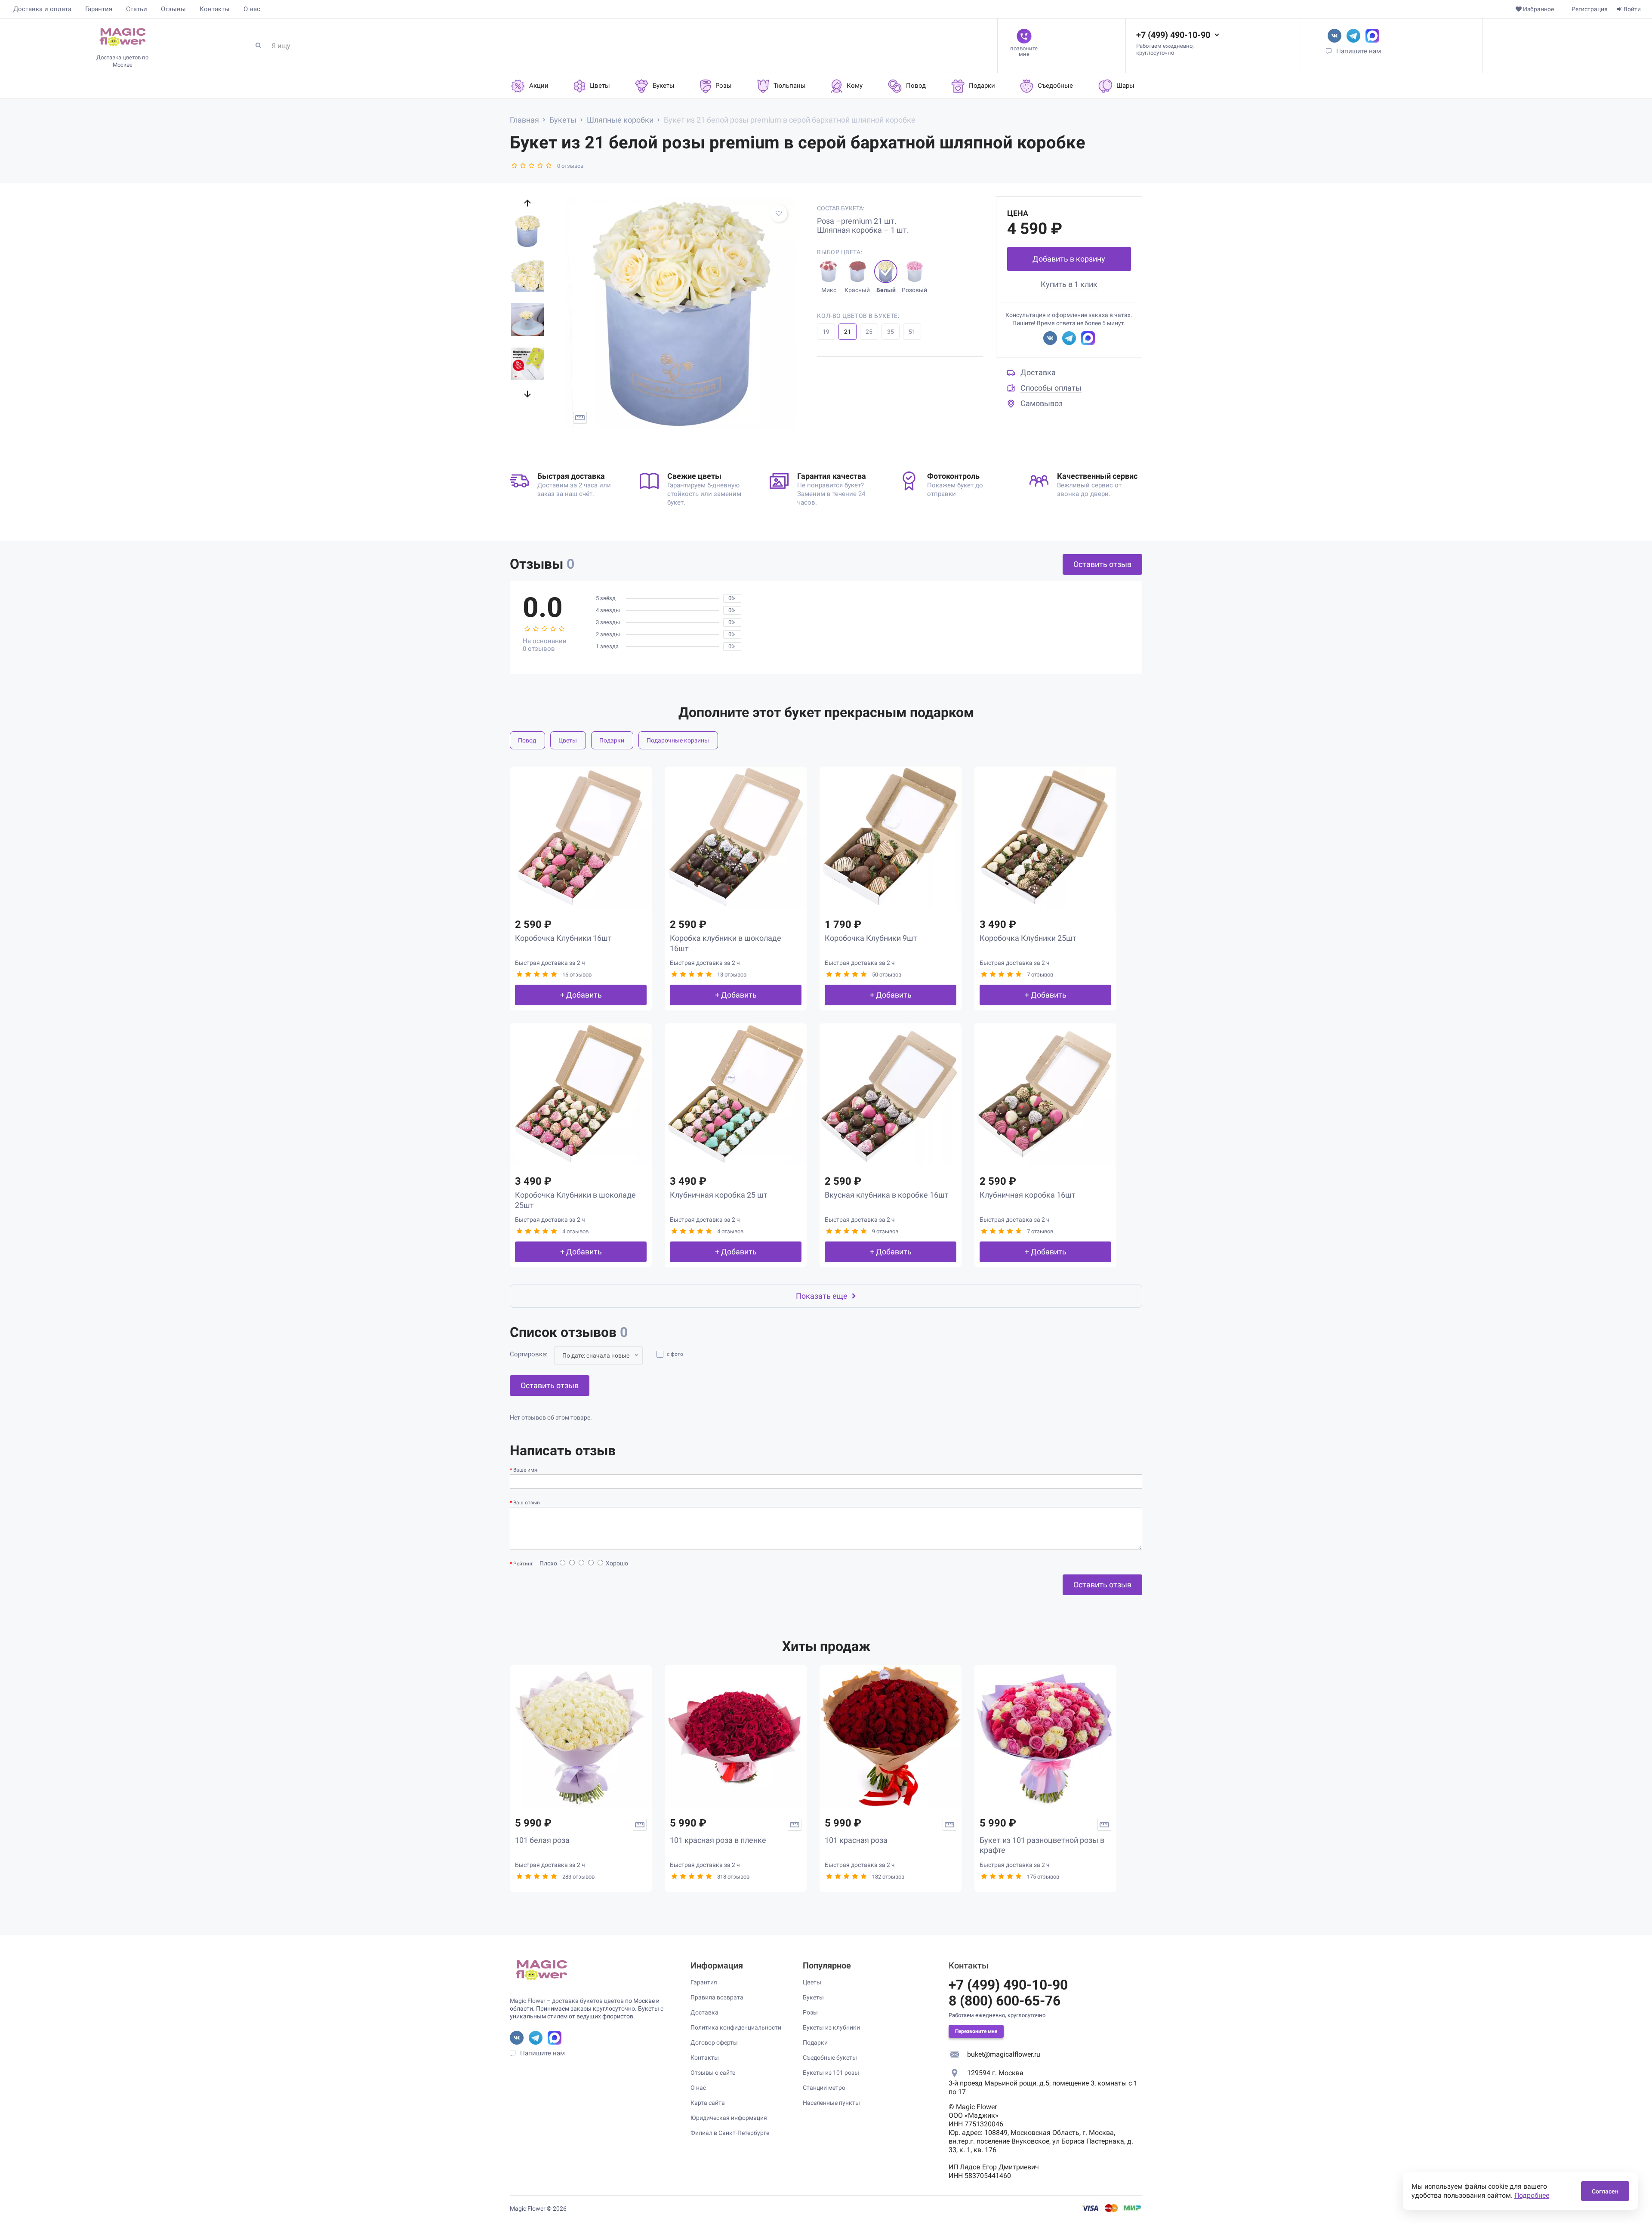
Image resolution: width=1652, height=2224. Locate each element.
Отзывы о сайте (713, 2073)
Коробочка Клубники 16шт (563, 938)
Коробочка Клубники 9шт (871, 938)
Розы (810, 2012)
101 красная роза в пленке (718, 1840)
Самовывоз (1042, 403)
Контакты (215, 9)
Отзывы (173, 9)
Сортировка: (529, 1354)
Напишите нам (1359, 51)
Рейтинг (523, 1564)
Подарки (612, 740)
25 (869, 332)
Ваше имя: (526, 1470)
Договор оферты (714, 2042)
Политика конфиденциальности (736, 2027)
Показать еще (822, 1296)
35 (891, 332)
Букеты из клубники (831, 2027)
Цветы (568, 740)
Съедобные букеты (830, 2058)
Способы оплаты (1051, 388)
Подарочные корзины (678, 740)
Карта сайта (708, 2103)
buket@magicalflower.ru (1004, 2054)
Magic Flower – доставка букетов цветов (567, 2001)
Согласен (1605, 2191)
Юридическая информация (729, 2118)
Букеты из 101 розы (831, 2073)
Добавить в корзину (1069, 259)
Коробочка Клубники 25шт (1028, 938)
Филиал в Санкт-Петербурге (730, 2133)
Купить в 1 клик (1069, 284)
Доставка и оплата (42, 9)
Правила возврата (717, 1997)
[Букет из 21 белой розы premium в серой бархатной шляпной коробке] (680, 313)
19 (826, 332)
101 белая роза (542, 1840)
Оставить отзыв (1102, 564)
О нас (252, 9)
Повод (527, 740)
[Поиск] (262, 46)
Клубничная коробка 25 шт (719, 1195)
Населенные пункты (831, 2103)
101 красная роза (856, 1840)
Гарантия (99, 9)
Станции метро (824, 2088)
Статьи (137, 9)
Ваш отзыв (527, 1503)
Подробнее (1532, 2195)
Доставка (1038, 372)
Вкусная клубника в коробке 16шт (887, 1195)
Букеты (813, 1997)
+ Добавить (581, 995)
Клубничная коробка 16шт (1028, 1195)
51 (912, 332)
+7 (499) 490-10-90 (1173, 35)
